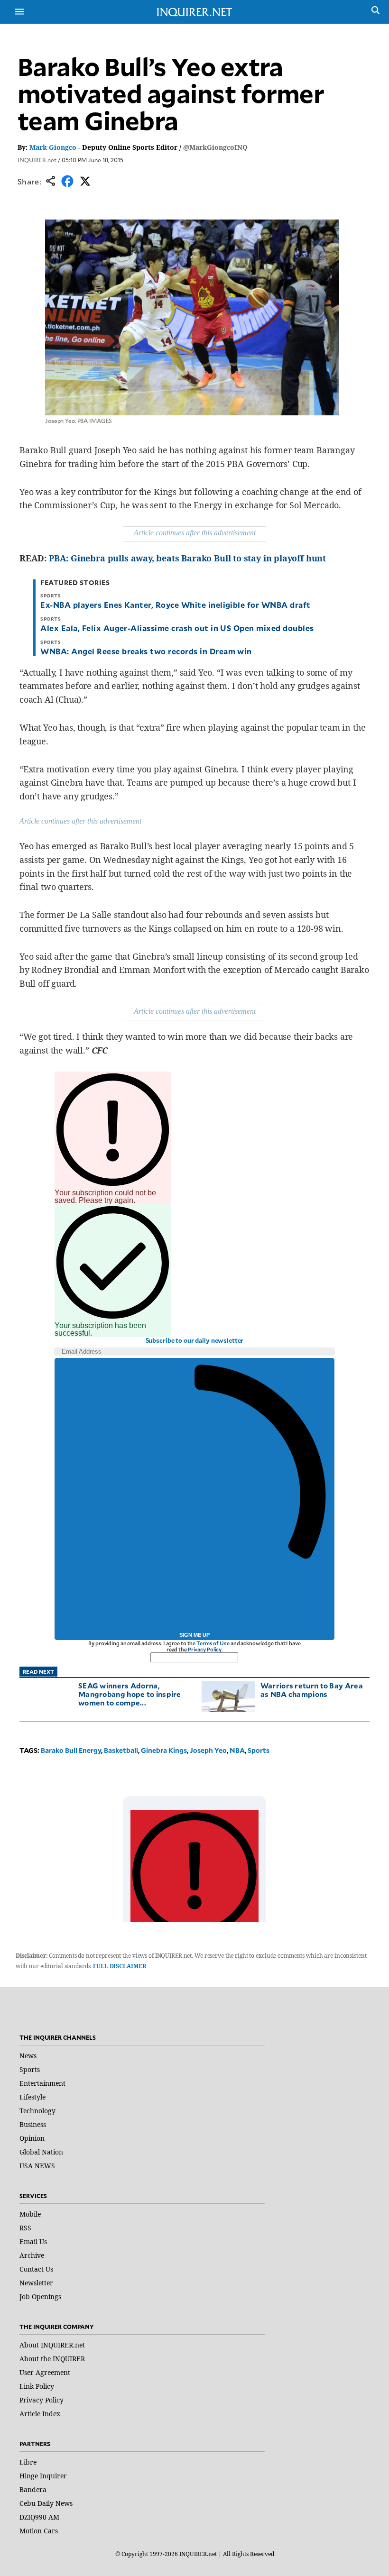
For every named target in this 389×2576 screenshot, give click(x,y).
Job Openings (40, 2296)
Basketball (121, 1750)
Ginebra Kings (164, 1750)
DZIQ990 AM (39, 2517)
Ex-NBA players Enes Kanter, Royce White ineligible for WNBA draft (175, 605)
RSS (25, 2228)
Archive (32, 2255)
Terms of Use (213, 1643)
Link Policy (37, 2386)
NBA (237, 1750)
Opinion (32, 2138)
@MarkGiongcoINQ (215, 147)
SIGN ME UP (194, 1635)
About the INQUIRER (52, 2359)
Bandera (33, 2489)
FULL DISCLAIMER (119, 1966)
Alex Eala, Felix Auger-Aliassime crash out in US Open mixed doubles (177, 628)
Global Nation (41, 2152)
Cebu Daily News (46, 2503)
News (28, 2056)
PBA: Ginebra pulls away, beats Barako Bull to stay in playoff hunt (187, 558)
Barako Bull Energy (71, 1750)
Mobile (30, 2214)
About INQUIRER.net (52, 2345)
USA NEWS (37, 2166)
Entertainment (42, 2083)
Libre (28, 2462)
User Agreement (45, 2372)
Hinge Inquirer (43, 2476)
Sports (259, 1750)
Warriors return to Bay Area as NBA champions (312, 1690)
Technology (37, 2111)
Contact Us (36, 2269)
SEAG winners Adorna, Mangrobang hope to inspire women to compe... (130, 1694)
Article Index (40, 2414)
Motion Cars (39, 2531)
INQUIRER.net (37, 160)
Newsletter (36, 2283)
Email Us (33, 2241)
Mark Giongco (53, 147)
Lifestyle (32, 2097)
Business (33, 2124)
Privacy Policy (205, 1649)
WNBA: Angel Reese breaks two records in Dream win (146, 651)
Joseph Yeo (208, 1750)
